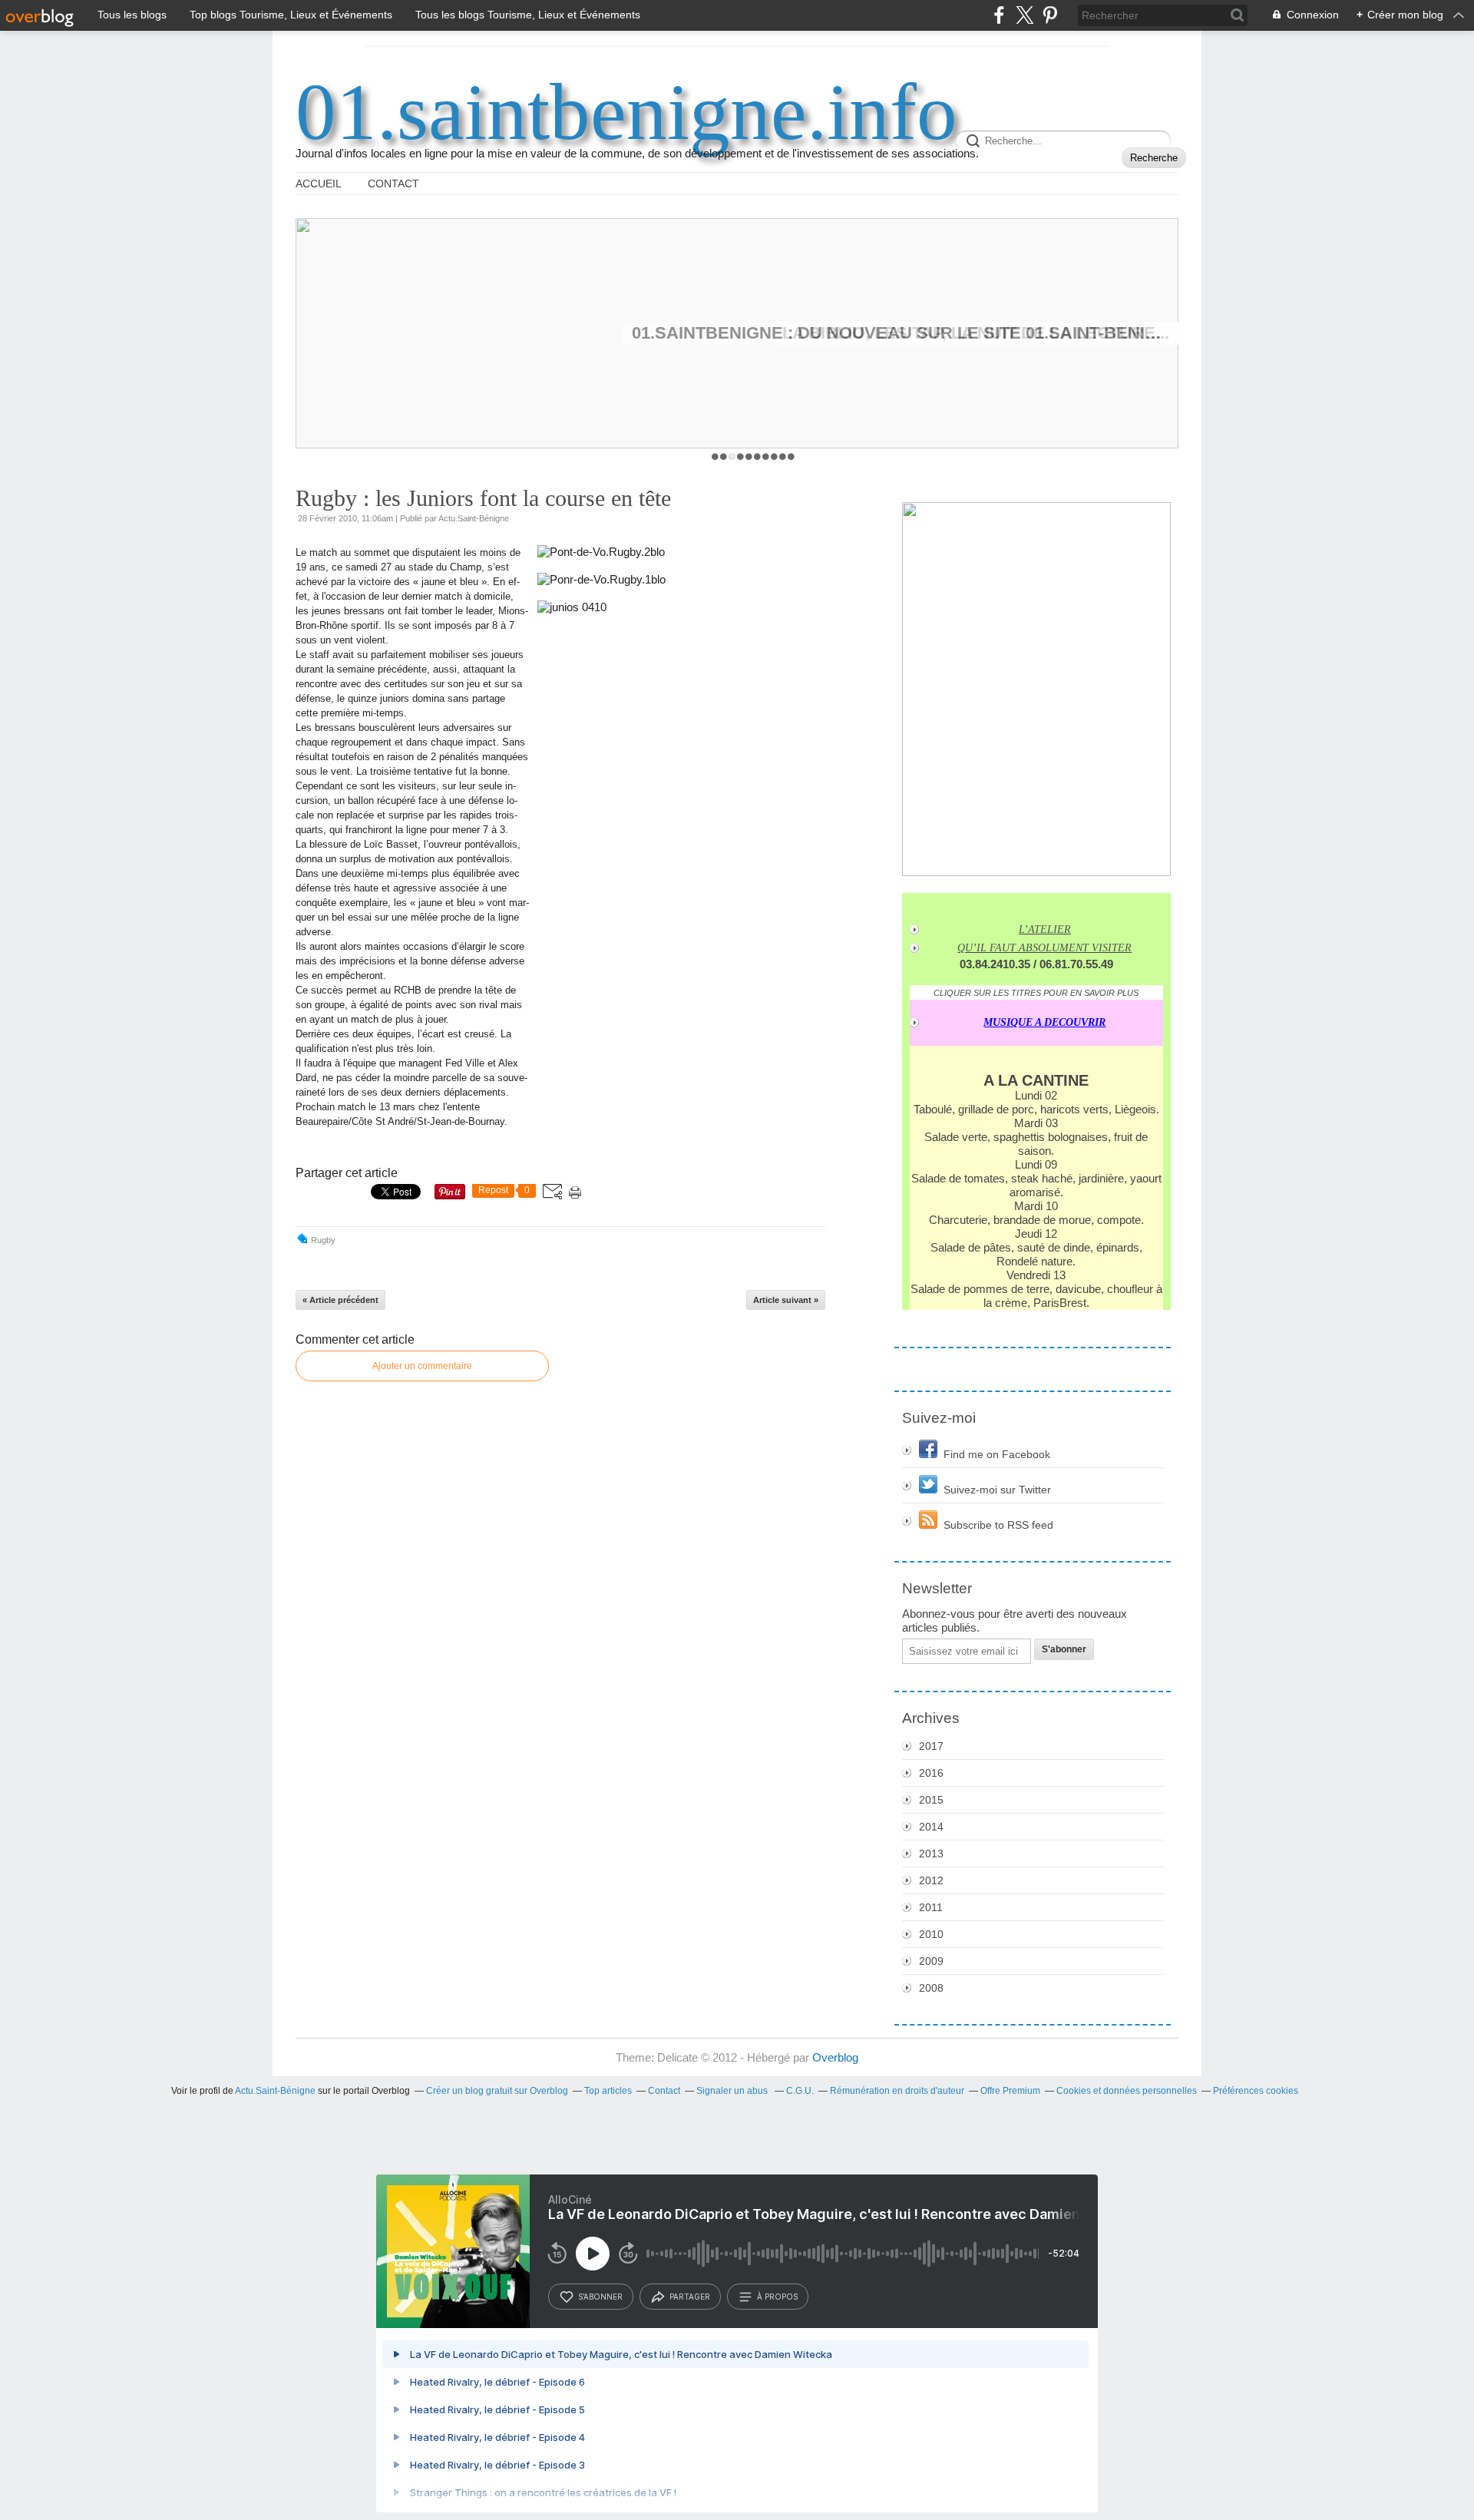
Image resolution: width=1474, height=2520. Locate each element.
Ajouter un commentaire (422, 1366)
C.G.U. (800, 2091)
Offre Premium (1010, 2091)
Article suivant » (786, 1300)
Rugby (323, 1240)
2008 (931, 1988)
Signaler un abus (733, 2091)
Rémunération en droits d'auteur (897, 2091)
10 (791, 456)
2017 (931, 1746)
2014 (931, 1827)
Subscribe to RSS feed (998, 1525)
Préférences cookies (1256, 2091)
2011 (931, 1907)
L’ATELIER (1045, 929)
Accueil (319, 184)
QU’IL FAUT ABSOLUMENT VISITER (1044, 948)
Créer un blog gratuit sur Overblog (497, 2091)
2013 (931, 1854)
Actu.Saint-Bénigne (275, 2091)
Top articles (608, 2091)
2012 (931, 1880)
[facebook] (999, 15)
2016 (931, 1773)
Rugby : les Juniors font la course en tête (483, 498)
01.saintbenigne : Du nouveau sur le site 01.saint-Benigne (901, 333)
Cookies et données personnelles (1127, 2091)
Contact (393, 184)
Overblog (835, 2057)
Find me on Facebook (997, 1454)
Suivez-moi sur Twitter (997, 1490)
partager (690, 2297)
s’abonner (600, 2297)
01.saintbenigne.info (626, 112)
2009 (931, 1961)
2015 (931, 1800)
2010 (931, 1934)
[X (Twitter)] (1025, 15)
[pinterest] (1050, 15)
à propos (777, 2297)
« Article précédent (340, 1300)
